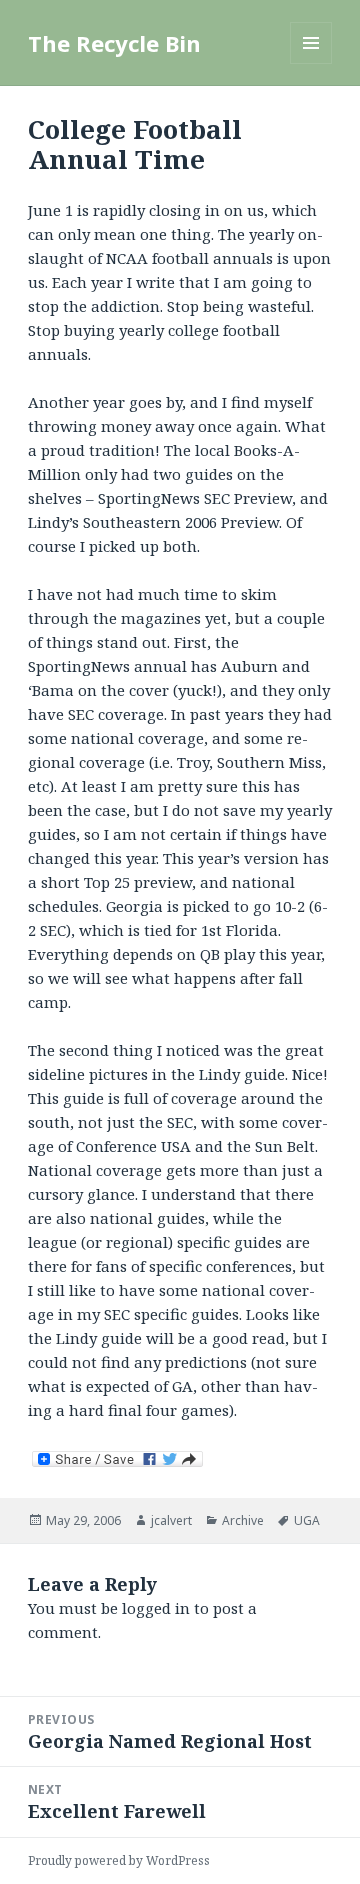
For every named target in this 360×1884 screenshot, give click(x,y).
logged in (156, 1608)
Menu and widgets (311, 63)
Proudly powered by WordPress (119, 1860)
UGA (307, 1520)
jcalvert (171, 1520)
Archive (243, 1520)
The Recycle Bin (114, 43)
